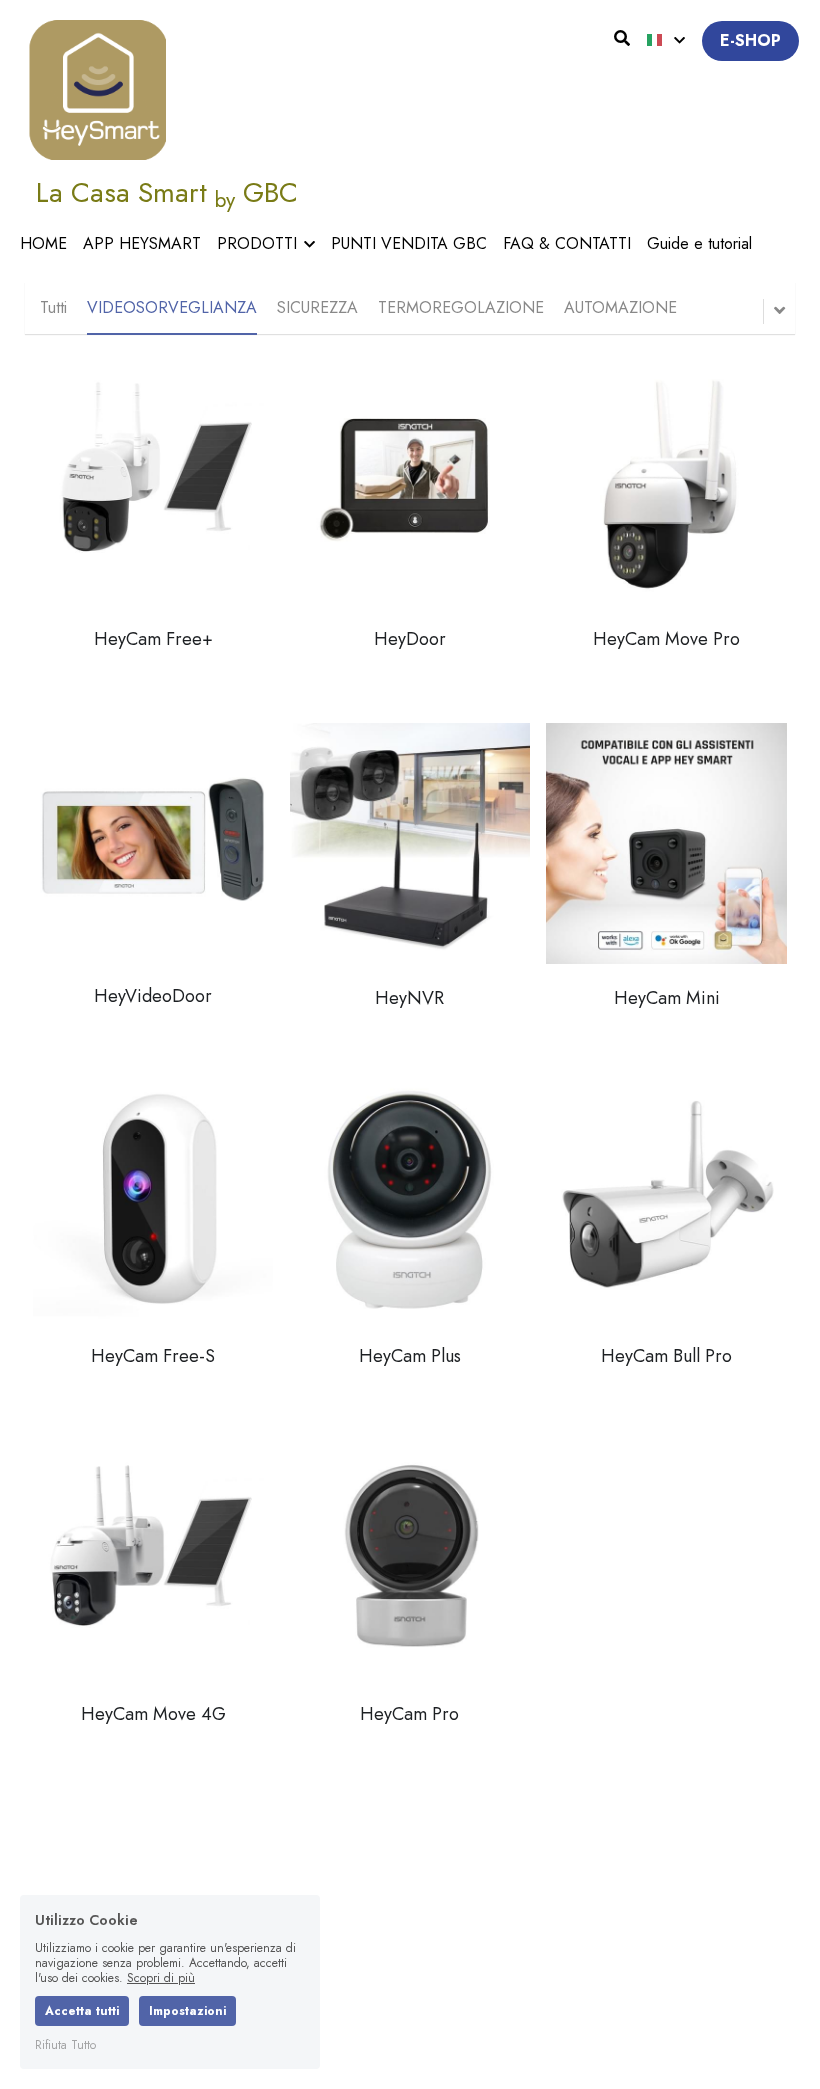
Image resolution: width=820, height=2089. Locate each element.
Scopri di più (161, 1978)
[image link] (97, 88)
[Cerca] (622, 38)
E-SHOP (750, 40)
